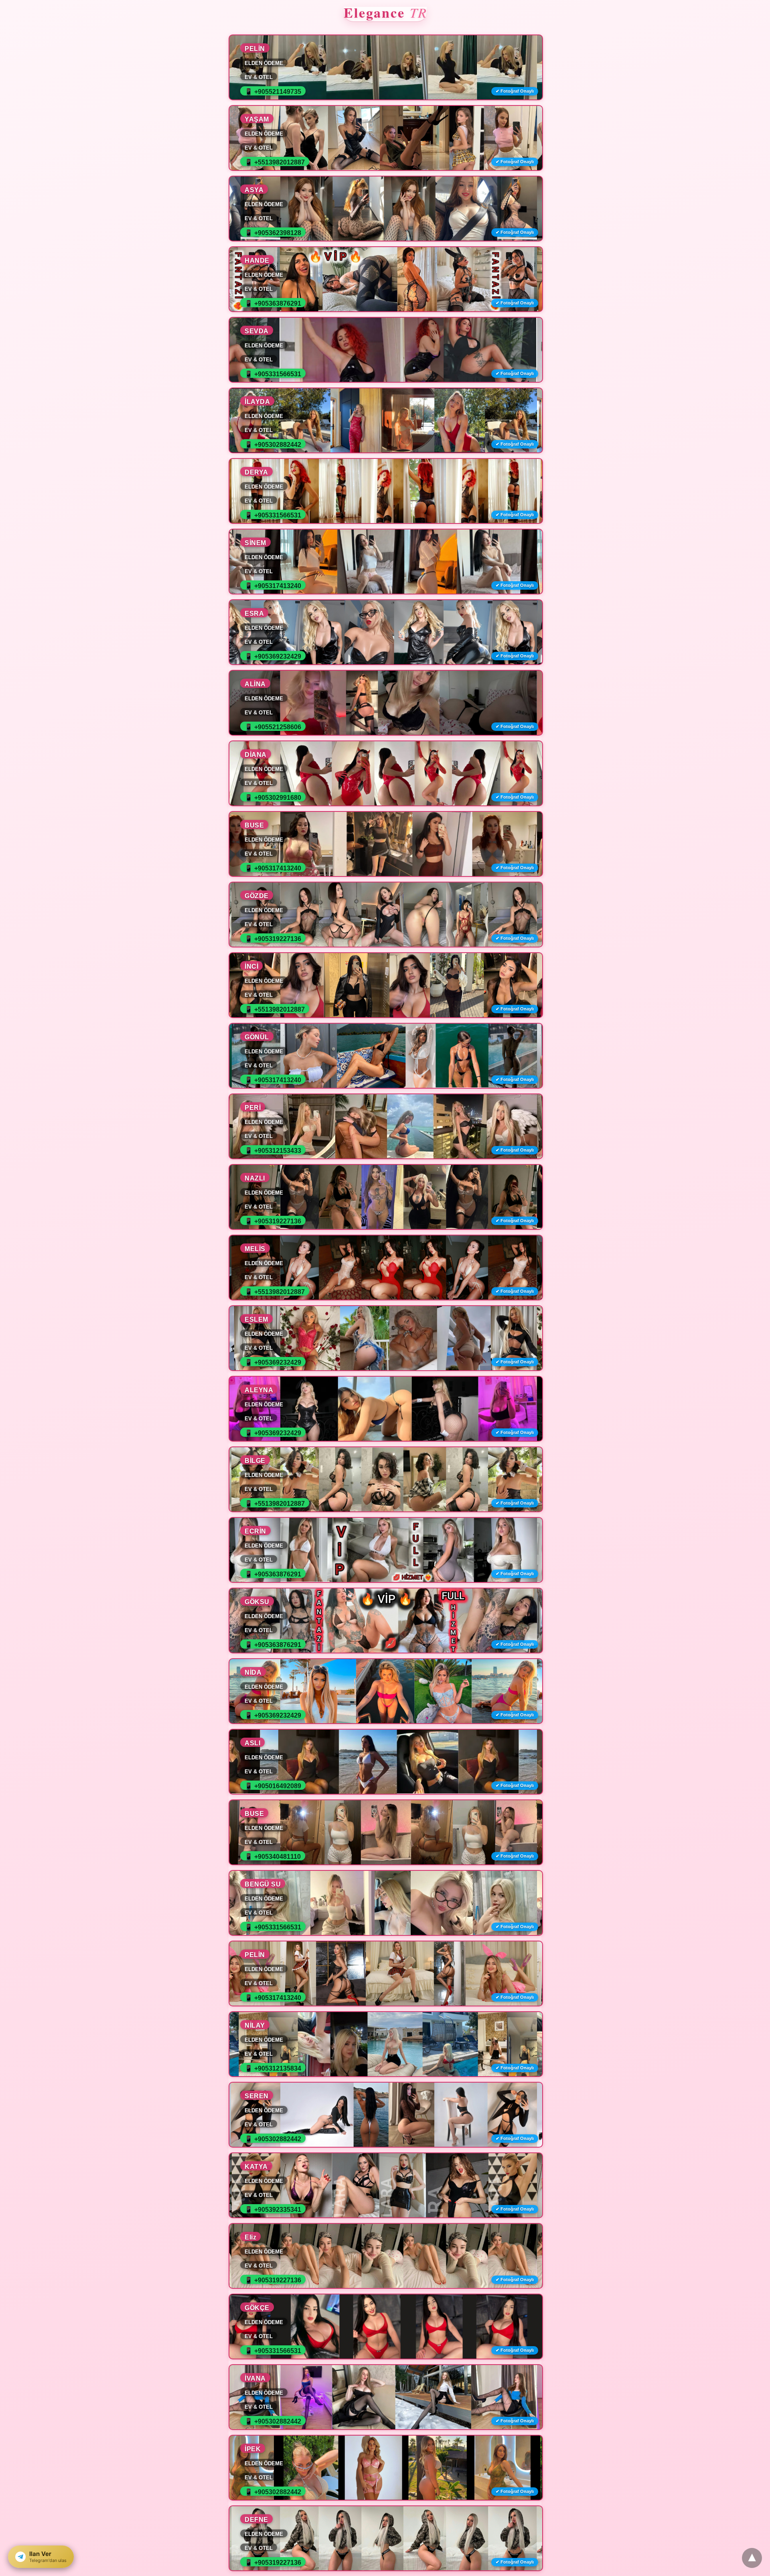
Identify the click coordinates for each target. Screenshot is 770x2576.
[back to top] (752, 2558)
